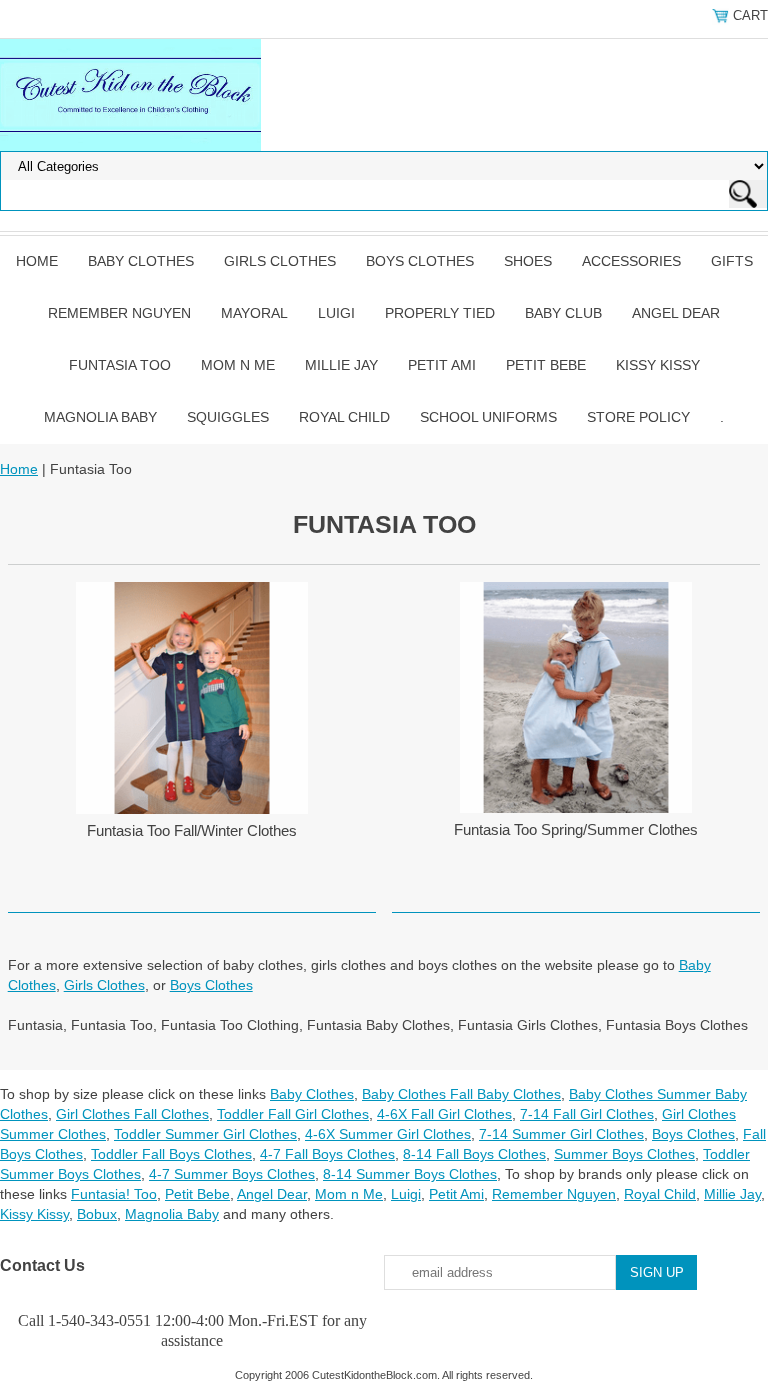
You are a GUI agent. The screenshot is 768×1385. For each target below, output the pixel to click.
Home (37, 261)
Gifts (732, 261)
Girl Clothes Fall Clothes (132, 1114)
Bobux (97, 1214)
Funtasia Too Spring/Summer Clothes (576, 829)
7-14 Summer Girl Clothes (561, 1134)
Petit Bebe (546, 365)
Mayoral (254, 313)
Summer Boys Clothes (624, 1154)
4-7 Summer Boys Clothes (232, 1174)
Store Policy (638, 417)
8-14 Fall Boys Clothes (474, 1154)
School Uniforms (488, 417)
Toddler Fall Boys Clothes (171, 1154)
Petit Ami (442, 365)
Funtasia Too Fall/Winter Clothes (192, 830)
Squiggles (228, 417)
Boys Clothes (420, 261)
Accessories (631, 261)
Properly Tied (440, 313)
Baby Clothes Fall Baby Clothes (461, 1094)
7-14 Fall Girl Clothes (587, 1114)
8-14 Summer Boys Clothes (410, 1174)
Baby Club (563, 313)
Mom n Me (238, 365)
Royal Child (344, 417)
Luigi (336, 313)
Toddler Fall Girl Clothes (293, 1114)
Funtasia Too (120, 365)
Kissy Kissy (658, 365)
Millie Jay (341, 365)
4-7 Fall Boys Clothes (327, 1154)
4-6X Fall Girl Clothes (444, 1114)
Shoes (528, 261)
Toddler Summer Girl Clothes (205, 1134)
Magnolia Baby (100, 417)
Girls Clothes (280, 261)
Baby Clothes (141, 261)
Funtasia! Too (114, 1194)
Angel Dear (676, 313)
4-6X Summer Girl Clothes (388, 1134)
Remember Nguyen (119, 313)
